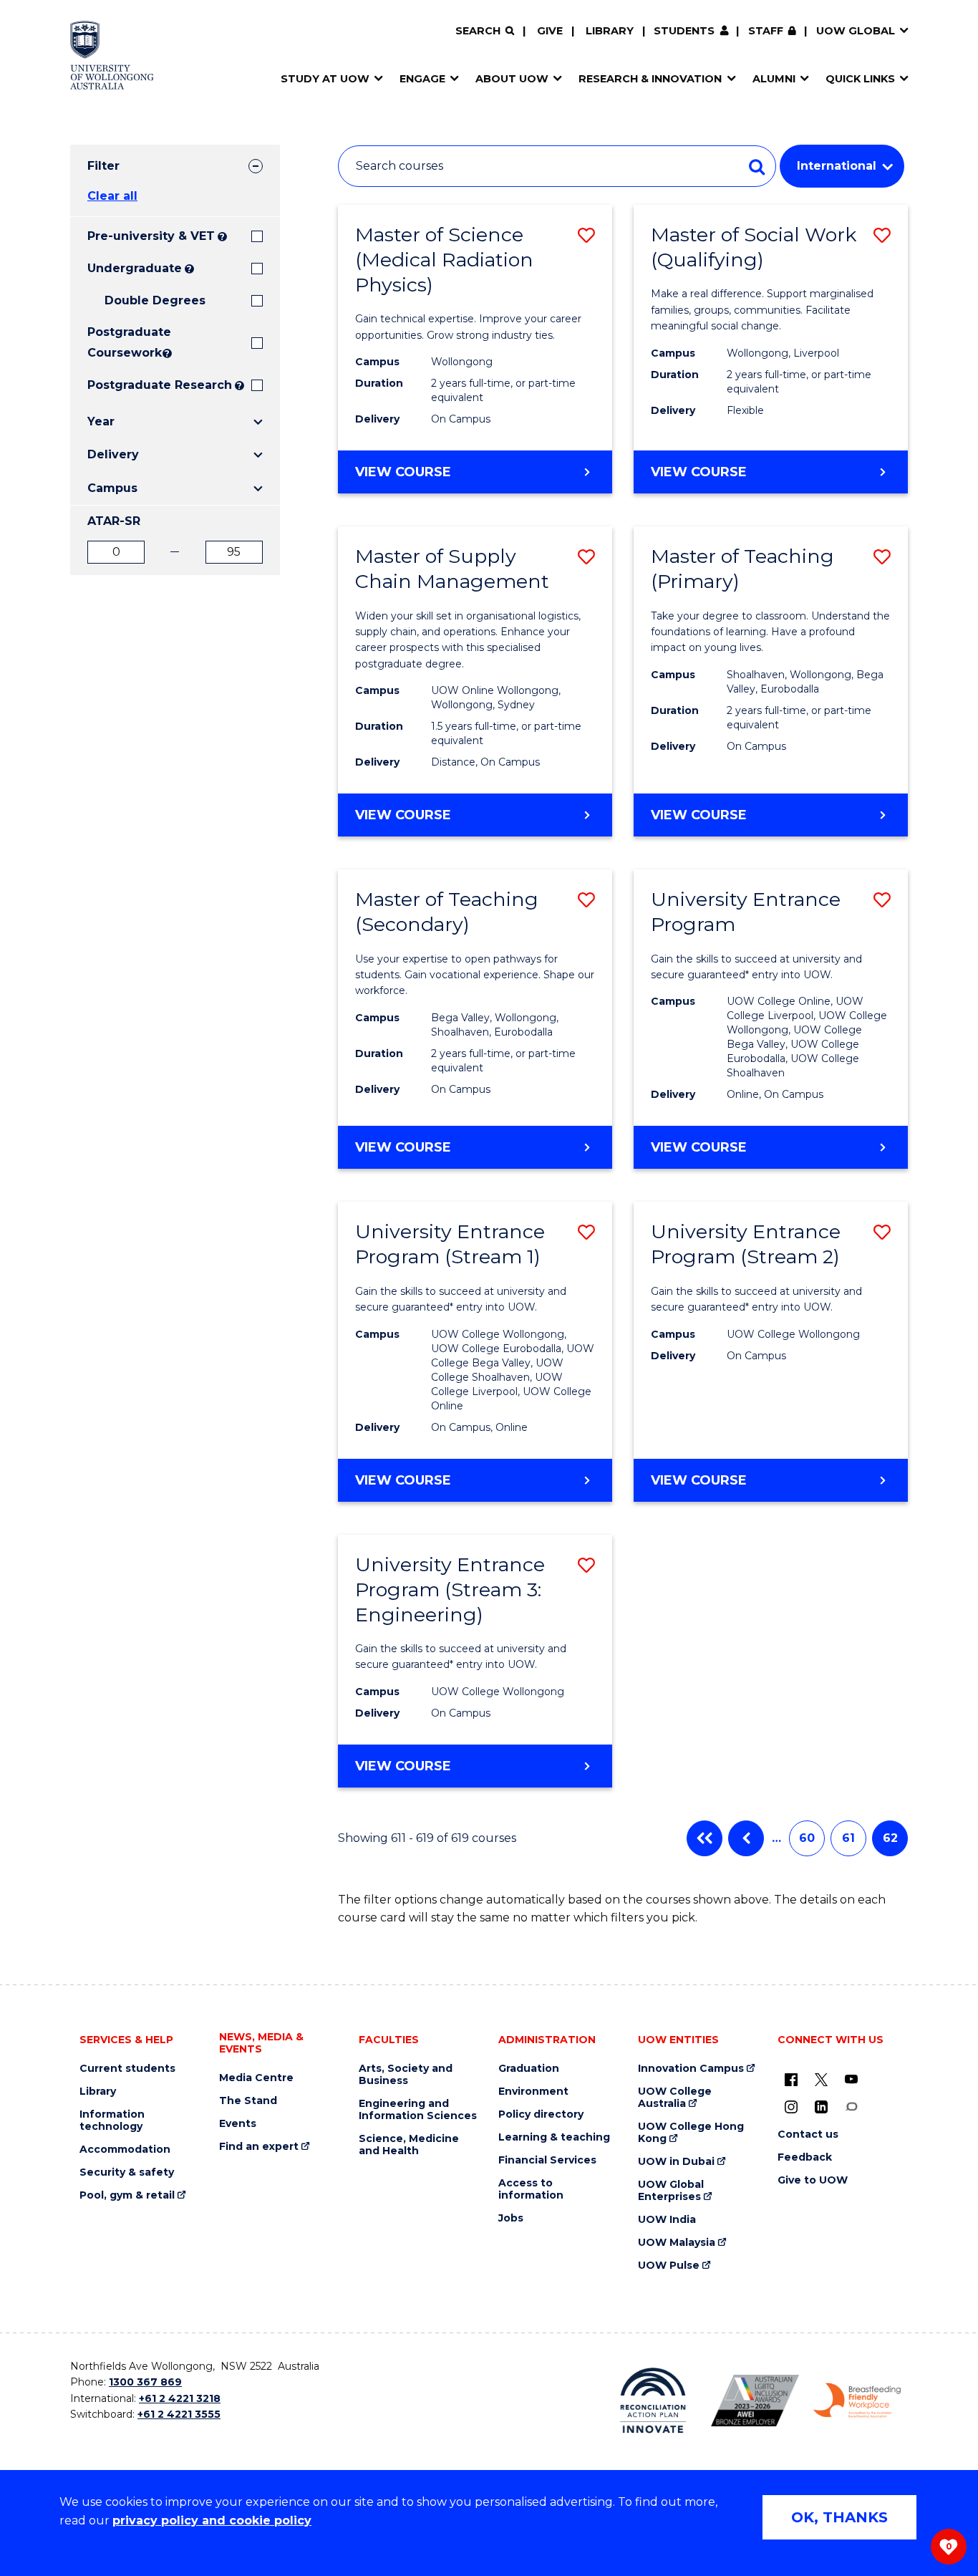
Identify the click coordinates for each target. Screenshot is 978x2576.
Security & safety (127, 2172)
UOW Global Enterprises (671, 2191)
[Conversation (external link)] (851, 2106)
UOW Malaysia (677, 2243)
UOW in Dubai (676, 2162)
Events (238, 2124)
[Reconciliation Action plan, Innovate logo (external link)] (653, 2401)
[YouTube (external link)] (851, 2079)
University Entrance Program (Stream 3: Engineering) (450, 1590)
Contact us (808, 2134)
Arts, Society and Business (406, 2075)
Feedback (805, 2157)
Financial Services (547, 2160)
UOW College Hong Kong (691, 2133)
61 (848, 1838)
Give (550, 31)
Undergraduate (135, 268)
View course (441, 478)
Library (610, 31)
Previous (746, 1838)
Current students (127, 2069)
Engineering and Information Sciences (418, 2110)
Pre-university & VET (151, 236)
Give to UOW (813, 2180)
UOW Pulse (669, 2266)
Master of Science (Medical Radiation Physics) (444, 260)
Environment (533, 2092)
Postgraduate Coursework (124, 342)
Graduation (529, 2069)
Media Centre (256, 2078)
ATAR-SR (114, 521)
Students (684, 31)
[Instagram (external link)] (791, 2106)
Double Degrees (155, 300)
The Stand (248, 2101)
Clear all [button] (112, 196)
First (705, 1838)
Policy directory (541, 2114)
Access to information (531, 2189)
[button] (586, 235)
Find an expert (259, 2147)
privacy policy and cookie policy (212, 2520)
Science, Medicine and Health (409, 2145)
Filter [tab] (103, 166)
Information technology (112, 2121)
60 (807, 1838)
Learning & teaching (554, 2137)
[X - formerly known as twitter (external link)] (821, 2079)
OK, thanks (839, 2517)
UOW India (667, 2220)
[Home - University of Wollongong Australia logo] (112, 55)
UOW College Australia (675, 2098)
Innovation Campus (691, 2069)
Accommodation (125, 2150)
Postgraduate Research (160, 385)
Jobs (511, 2218)
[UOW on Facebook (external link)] (791, 2079)
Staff (766, 31)
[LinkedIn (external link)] (821, 2106)
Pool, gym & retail (127, 2195)
